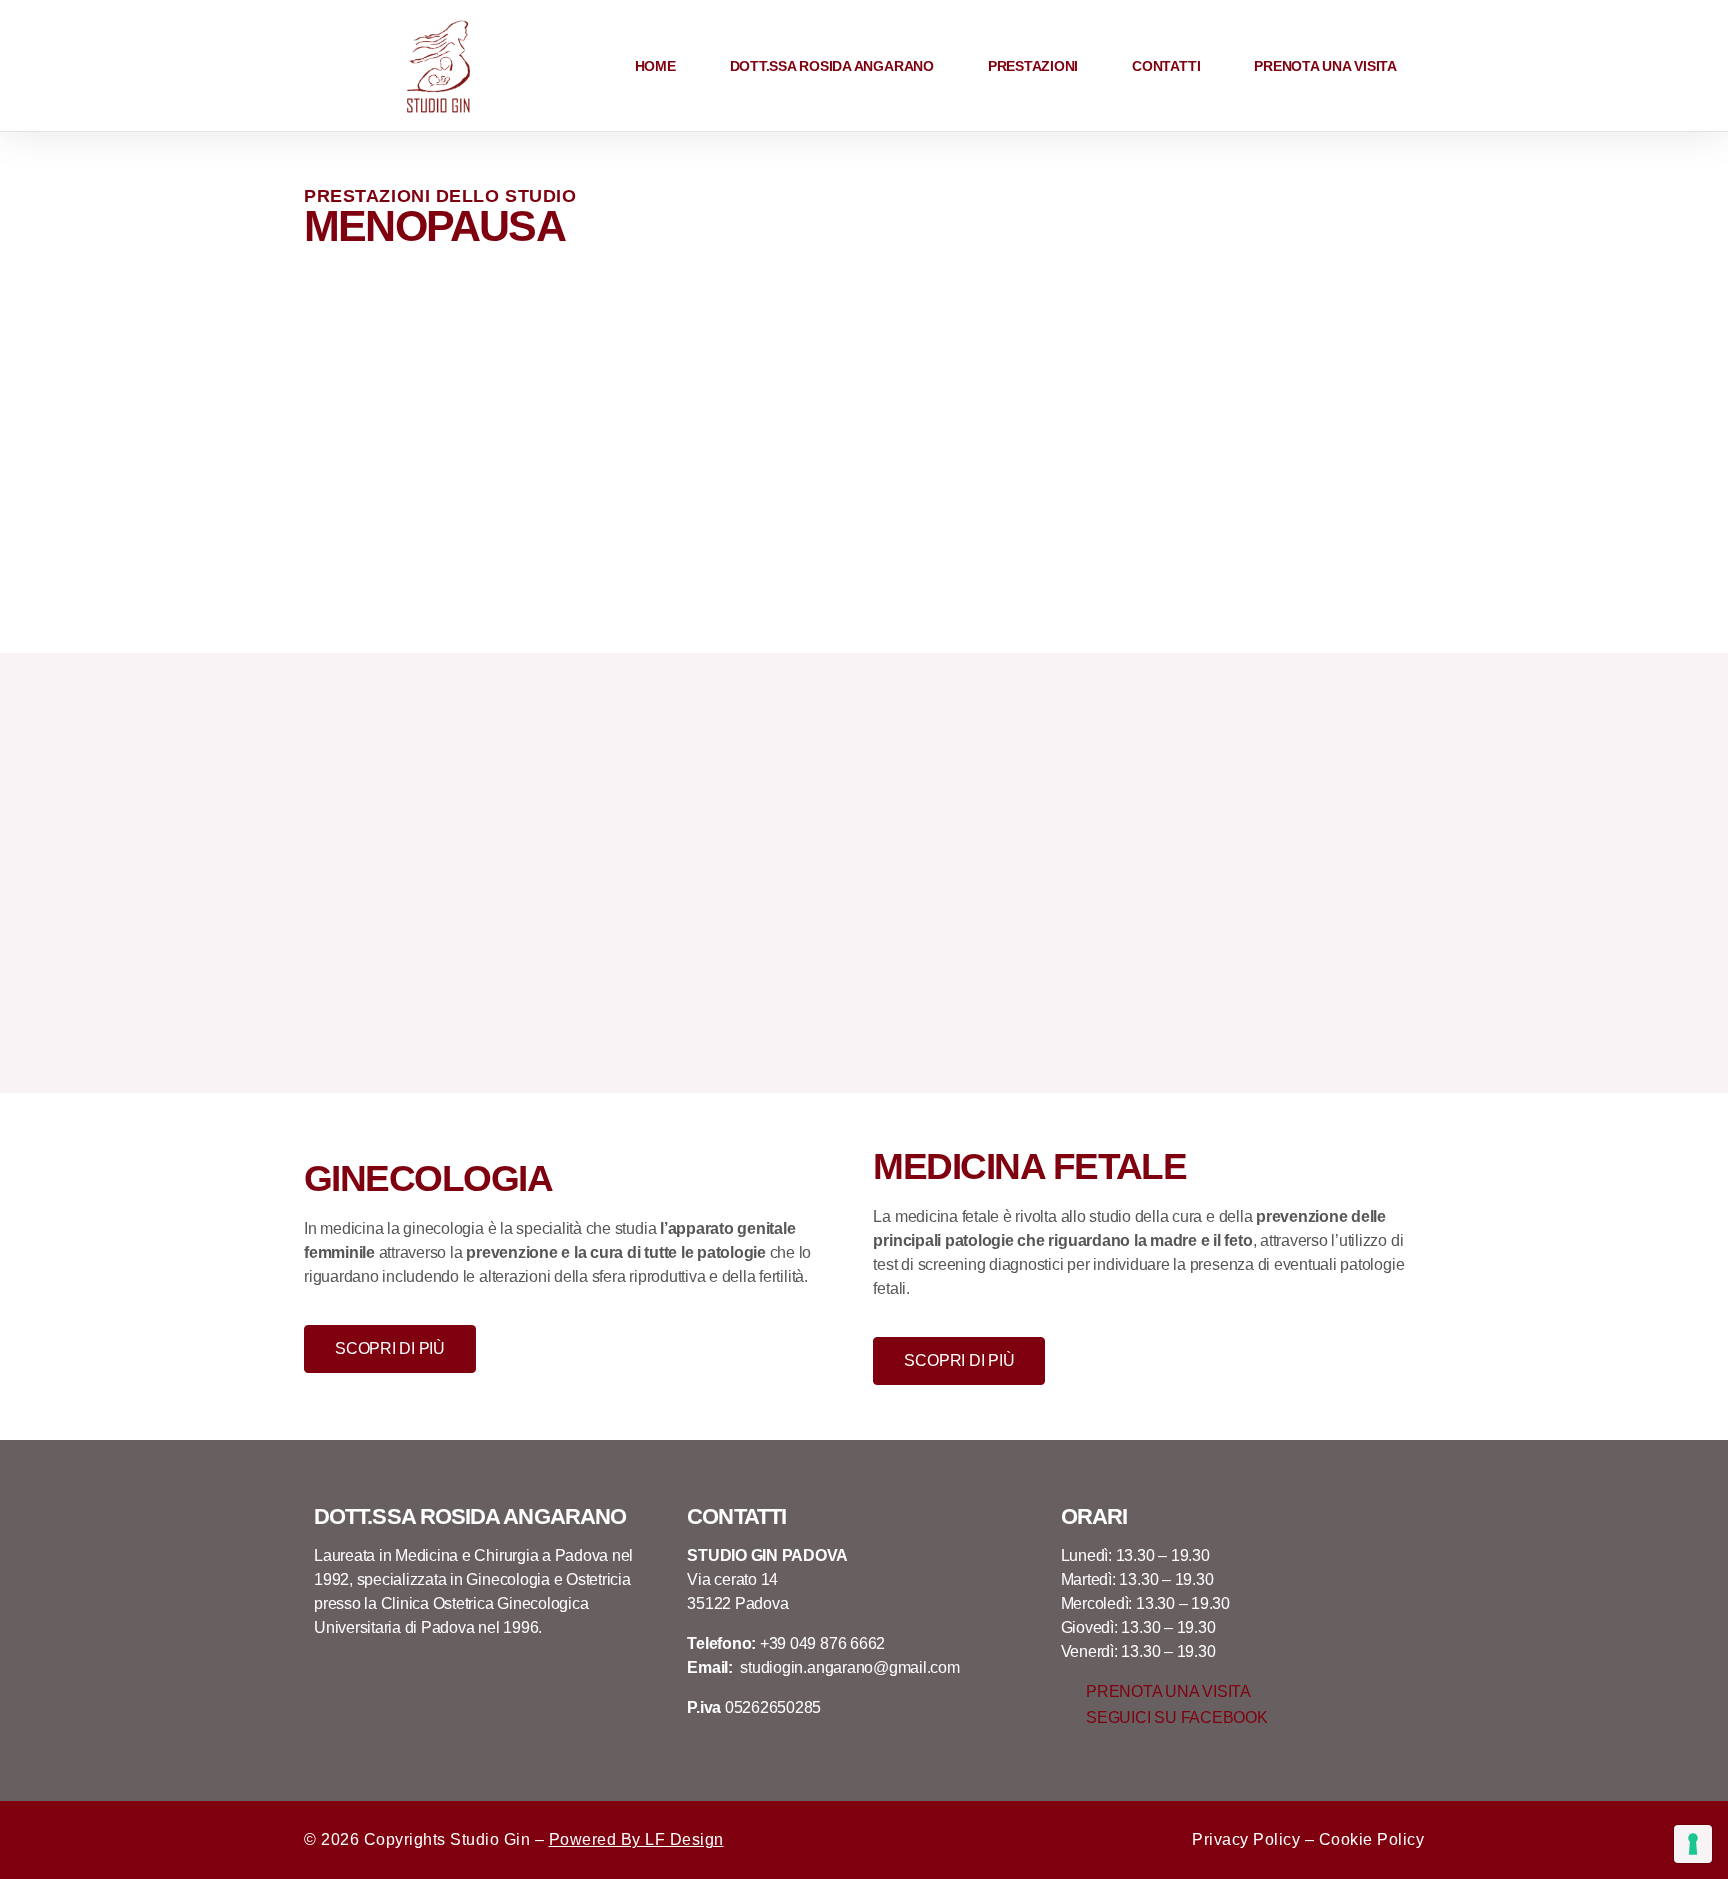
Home (655, 66)
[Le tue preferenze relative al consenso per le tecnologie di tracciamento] (1693, 1844)
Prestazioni (1033, 66)
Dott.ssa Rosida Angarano (832, 66)
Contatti (1166, 66)
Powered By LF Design (636, 1839)
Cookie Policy (1372, 1839)
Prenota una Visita (1325, 66)
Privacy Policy (1246, 1839)
